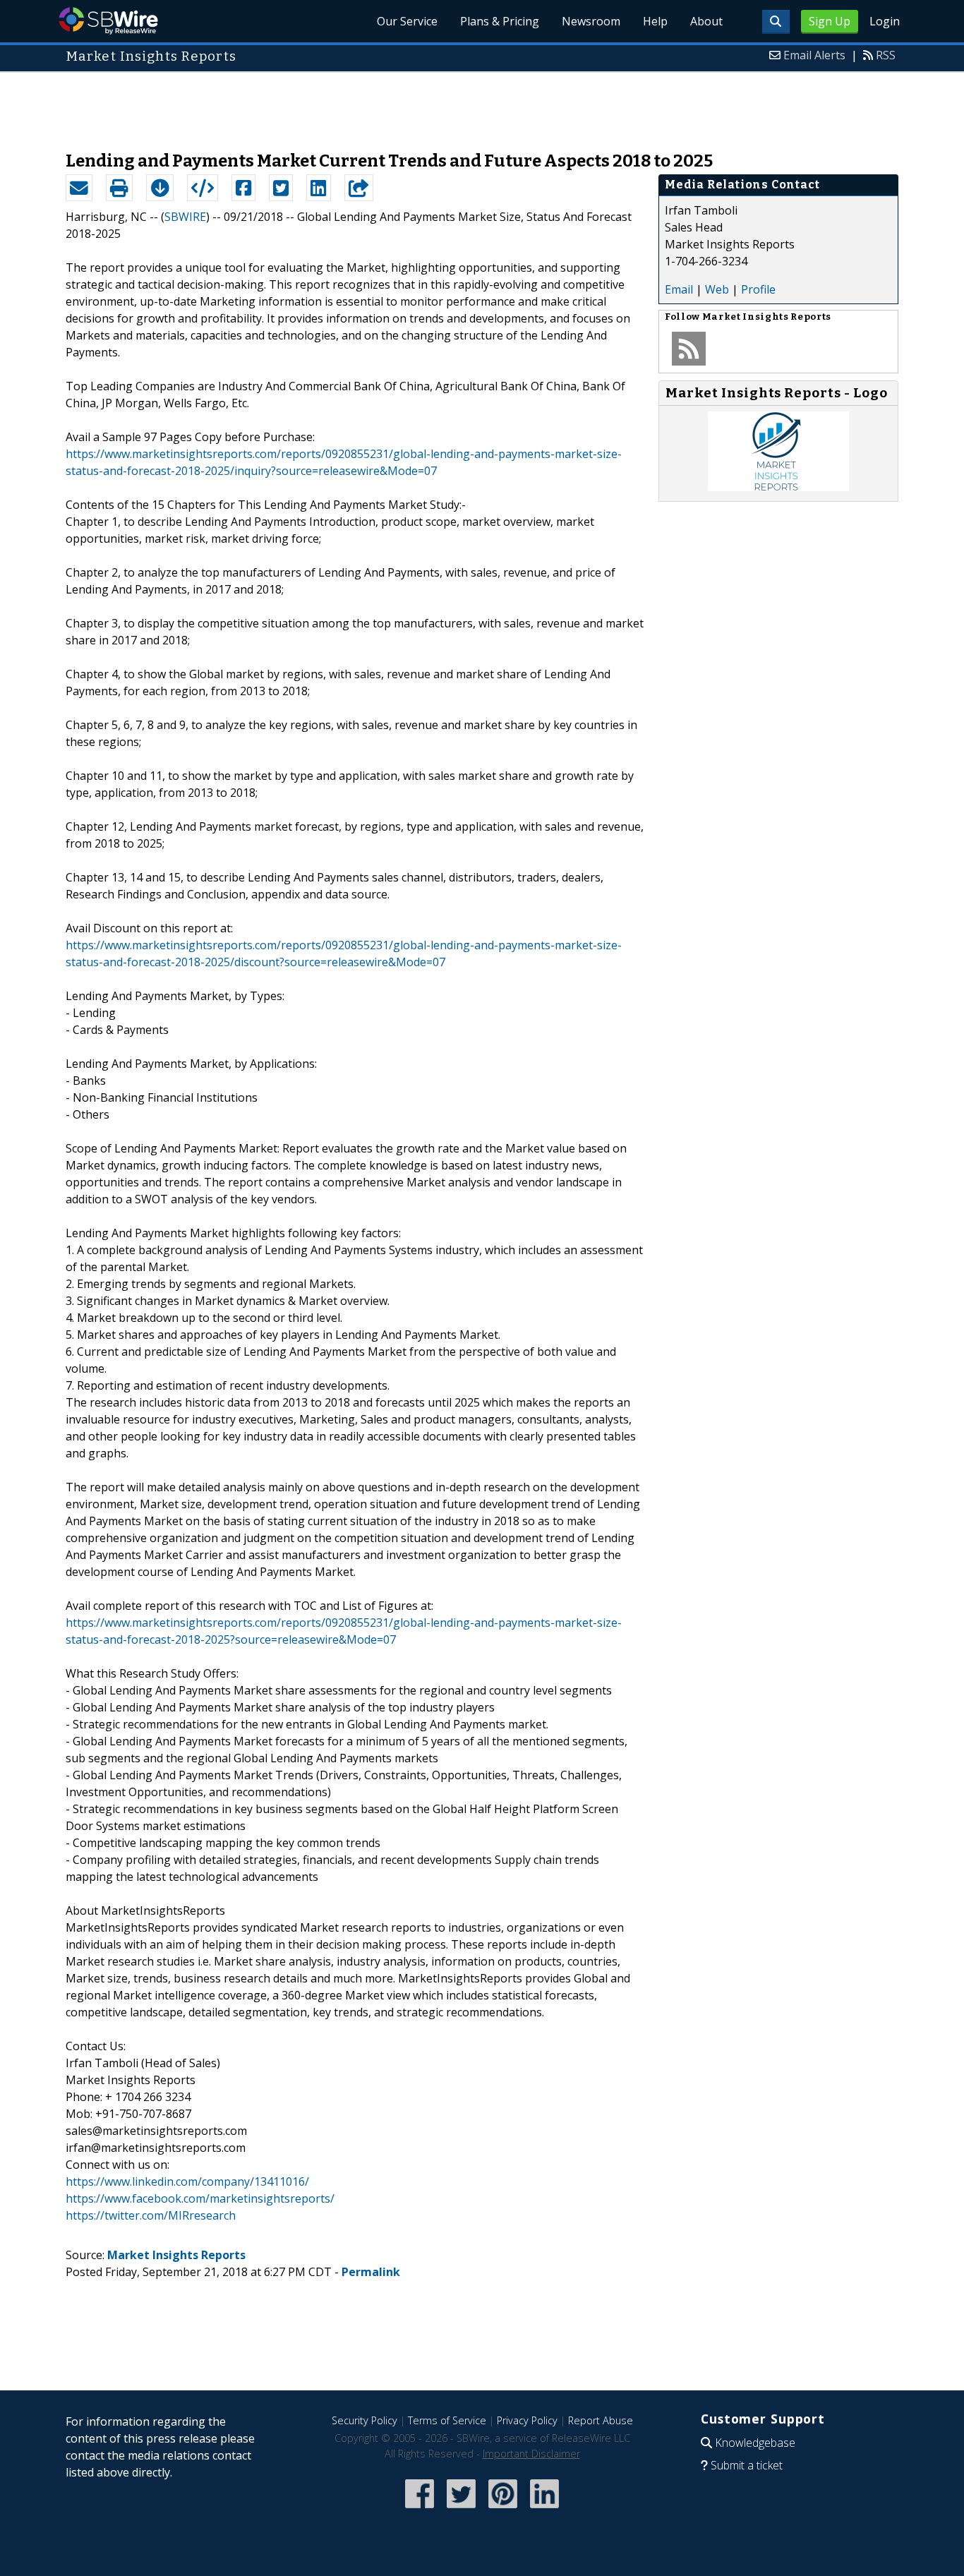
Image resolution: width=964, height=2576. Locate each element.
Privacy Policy (527, 2420)
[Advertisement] (482, 104)
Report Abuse (601, 2420)
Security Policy (364, 2420)
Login (885, 21)
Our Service (407, 21)
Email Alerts (814, 55)
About (706, 21)
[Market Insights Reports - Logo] (778, 487)
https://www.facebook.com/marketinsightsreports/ (200, 2198)
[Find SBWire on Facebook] (420, 2509)
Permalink (371, 2272)
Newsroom (591, 21)
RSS (886, 55)
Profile (758, 289)
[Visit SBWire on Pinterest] (503, 2509)
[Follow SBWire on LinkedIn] (544, 2509)
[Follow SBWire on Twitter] (461, 2509)
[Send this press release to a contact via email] (79, 188)
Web (717, 289)
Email (679, 289)
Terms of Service (447, 2420)
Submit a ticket (747, 2465)
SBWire (108, 21)
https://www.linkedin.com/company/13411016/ (187, 2181)
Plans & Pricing (500, 21)
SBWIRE (185, 217)
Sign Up (830, 21)
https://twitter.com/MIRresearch (151, 2215)
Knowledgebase (755, 2443)
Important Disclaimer (531, 2454)
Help (655, 21)
